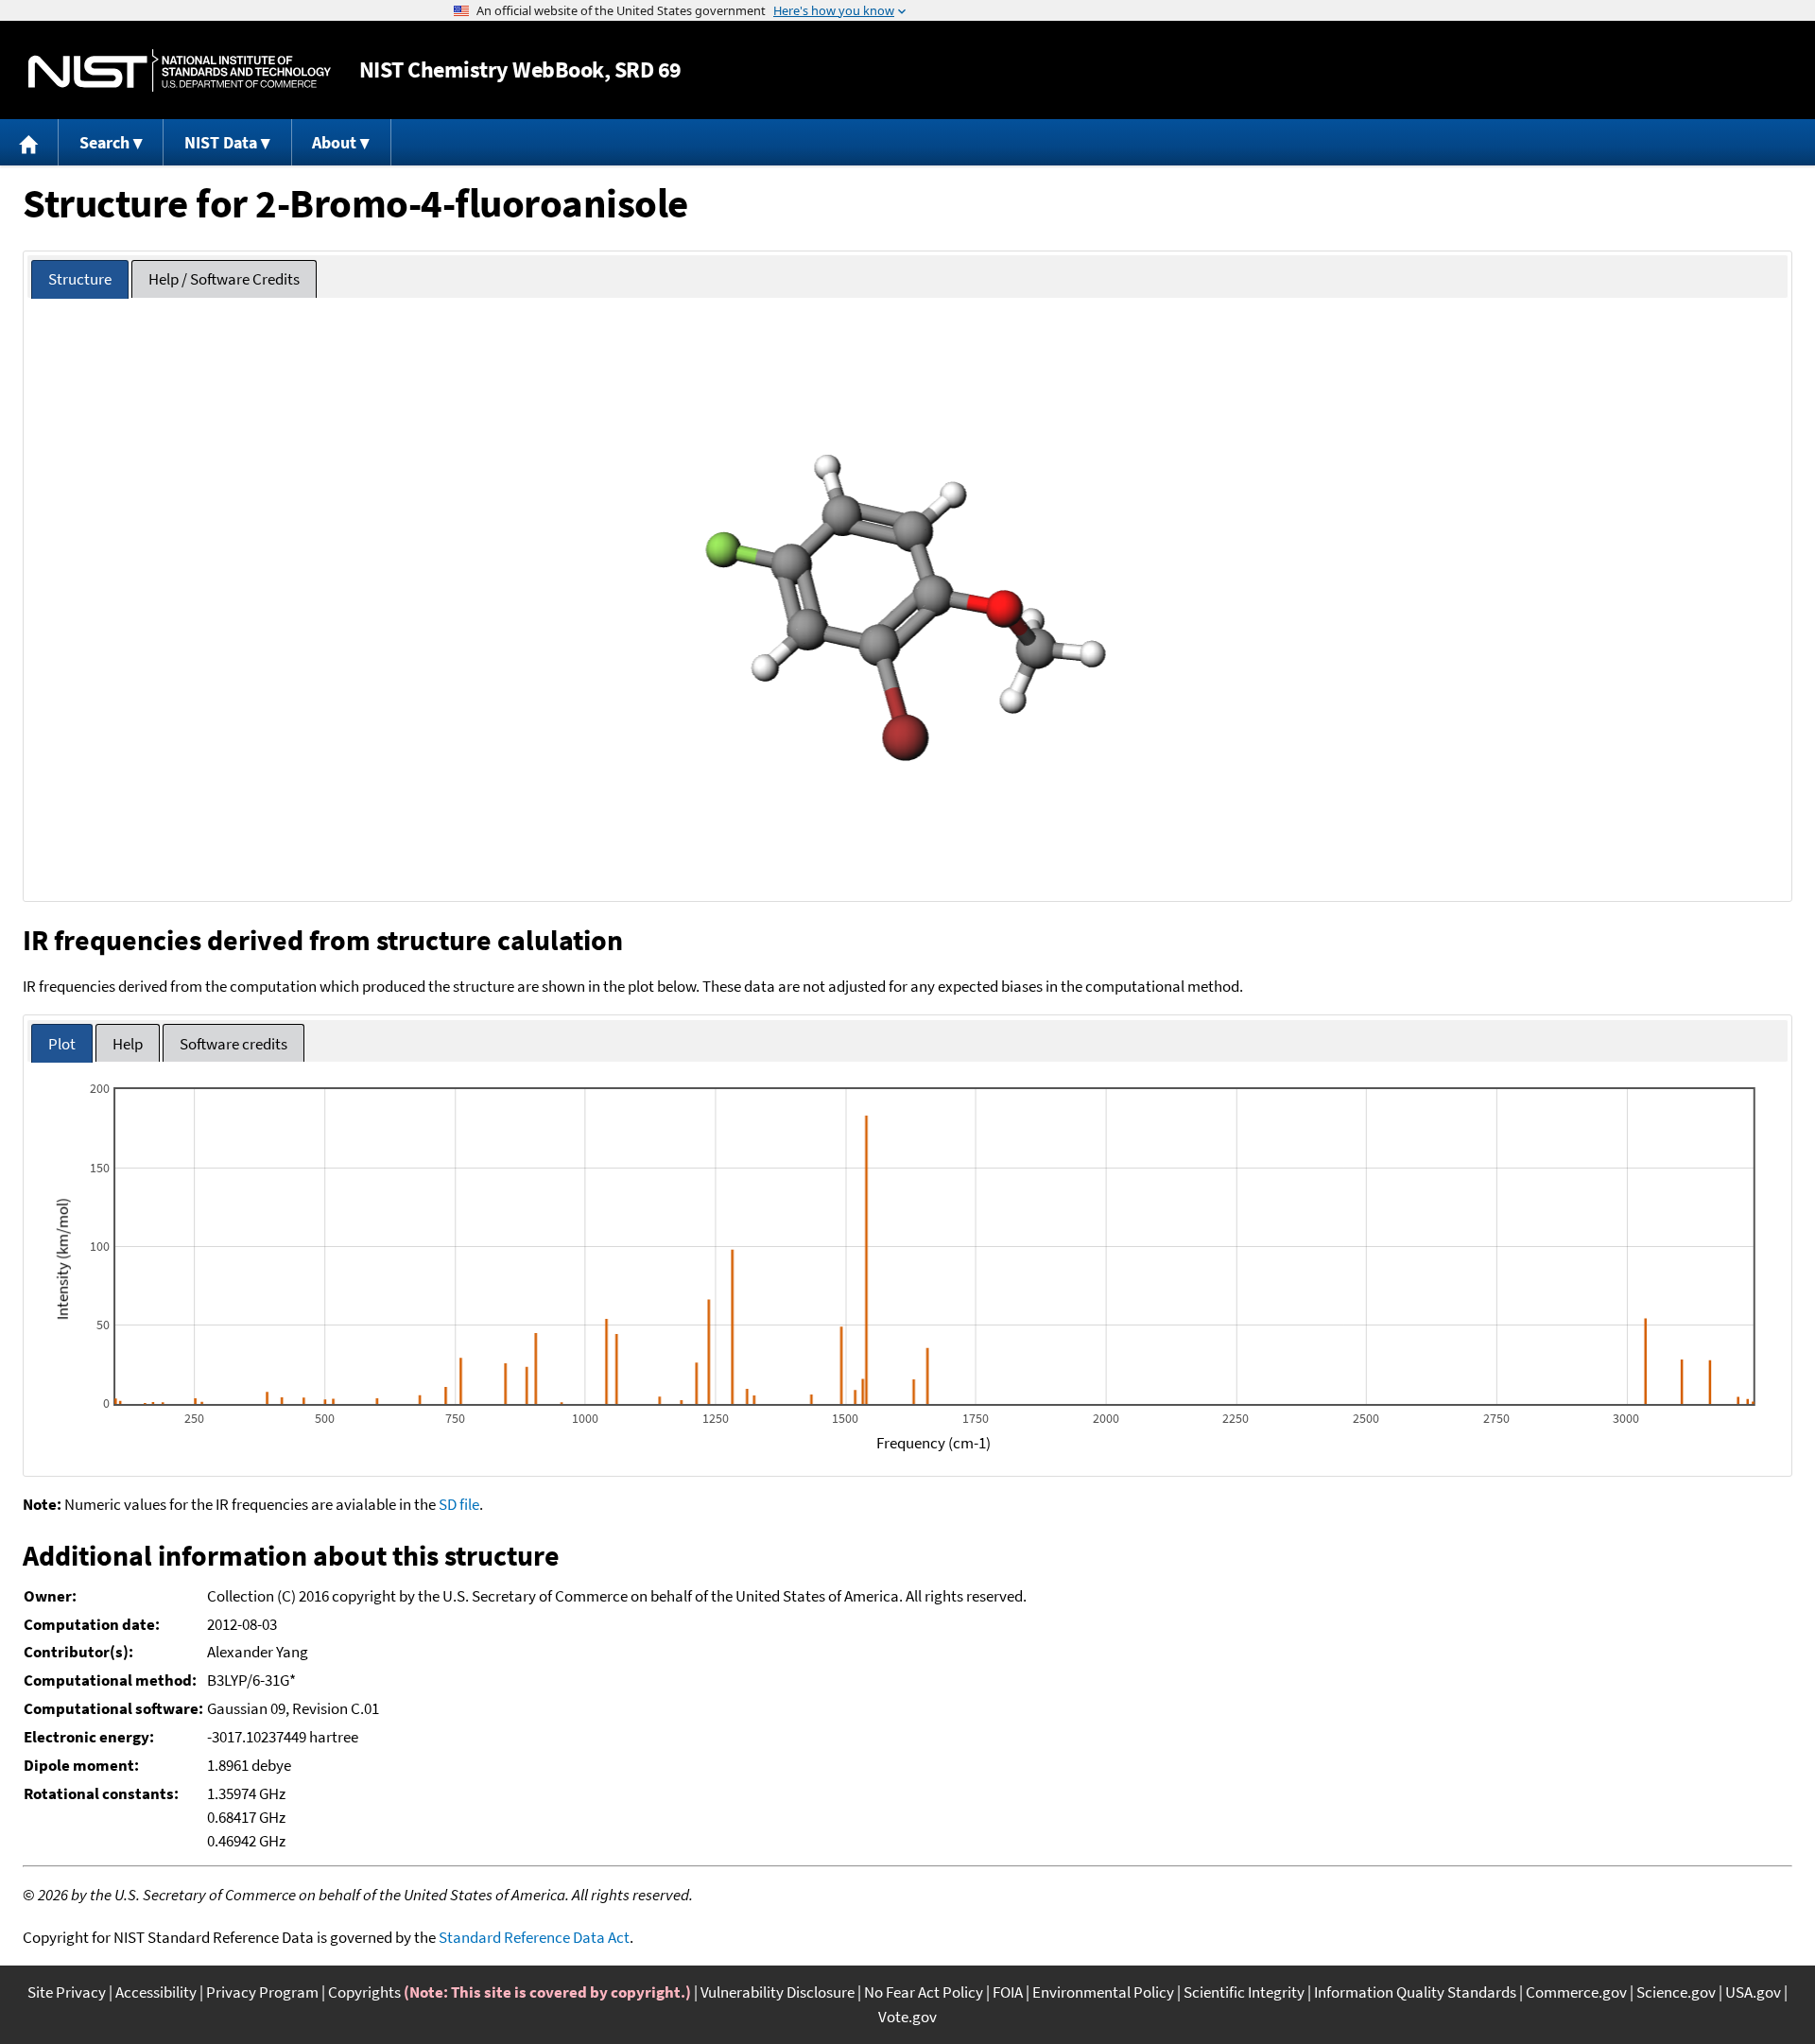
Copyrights (364, 1992)
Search (104, 142)
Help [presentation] (128, 1044)
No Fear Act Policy (924, 1992)
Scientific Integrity (1244, 1992)
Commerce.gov (1576, 1992)
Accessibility (156, 1992)
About (334, 142)
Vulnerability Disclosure (778, 1992)
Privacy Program (262, 1992)
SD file (459, 1504)
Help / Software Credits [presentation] (224, 279)
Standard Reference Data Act (534, 1937)
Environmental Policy (1103, 1992)
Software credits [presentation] (233, 1044)
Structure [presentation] (80, 279)
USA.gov (1753, 1992)
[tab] (80, 279)
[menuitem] (29, 142)
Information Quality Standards (1415, 1992)
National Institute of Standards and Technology (180, 70)
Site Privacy (67, 1992)
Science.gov (1676, 1992)
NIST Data (221, 142)
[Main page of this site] (29, 142)
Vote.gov (907, 2017)
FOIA (1008, 1992)
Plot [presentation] (62, 1044)
